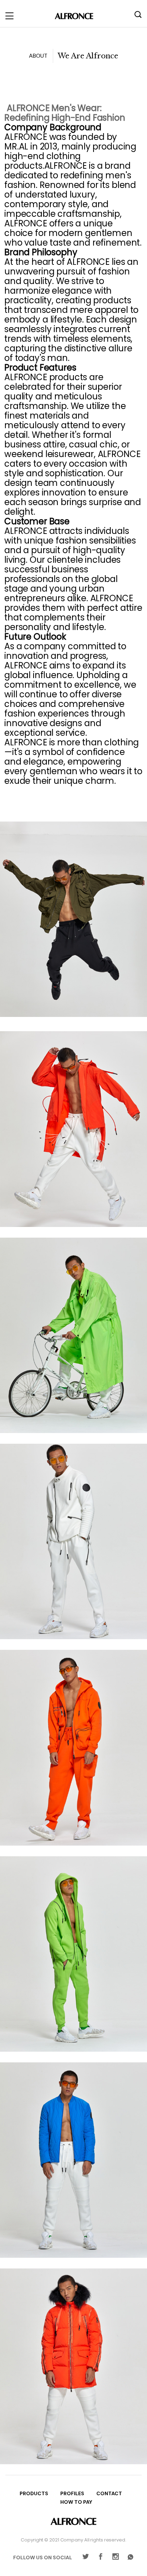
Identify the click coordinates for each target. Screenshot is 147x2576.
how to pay (76, 2502)
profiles (72, 2494)
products (34, 2494)
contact (109, 2494)
